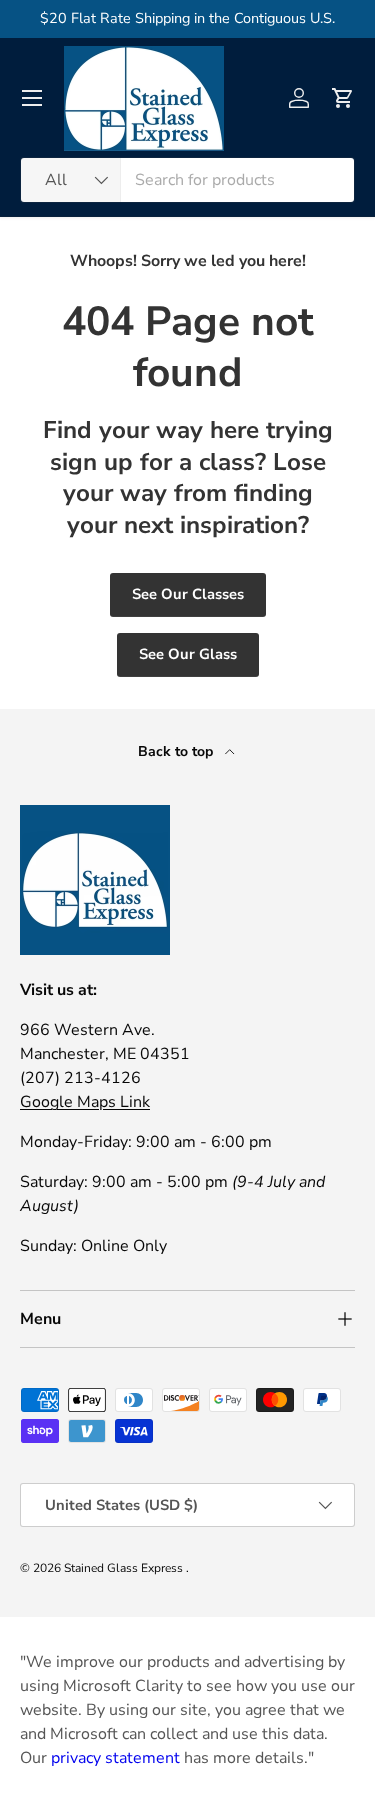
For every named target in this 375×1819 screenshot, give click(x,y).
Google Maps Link (85, 1102)
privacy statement (115, 1758)
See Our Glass (188, 654)
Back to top (177, 751)
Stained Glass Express (125, 1568)
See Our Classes (188, 594)
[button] (343, 98)
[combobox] (187, 180)
